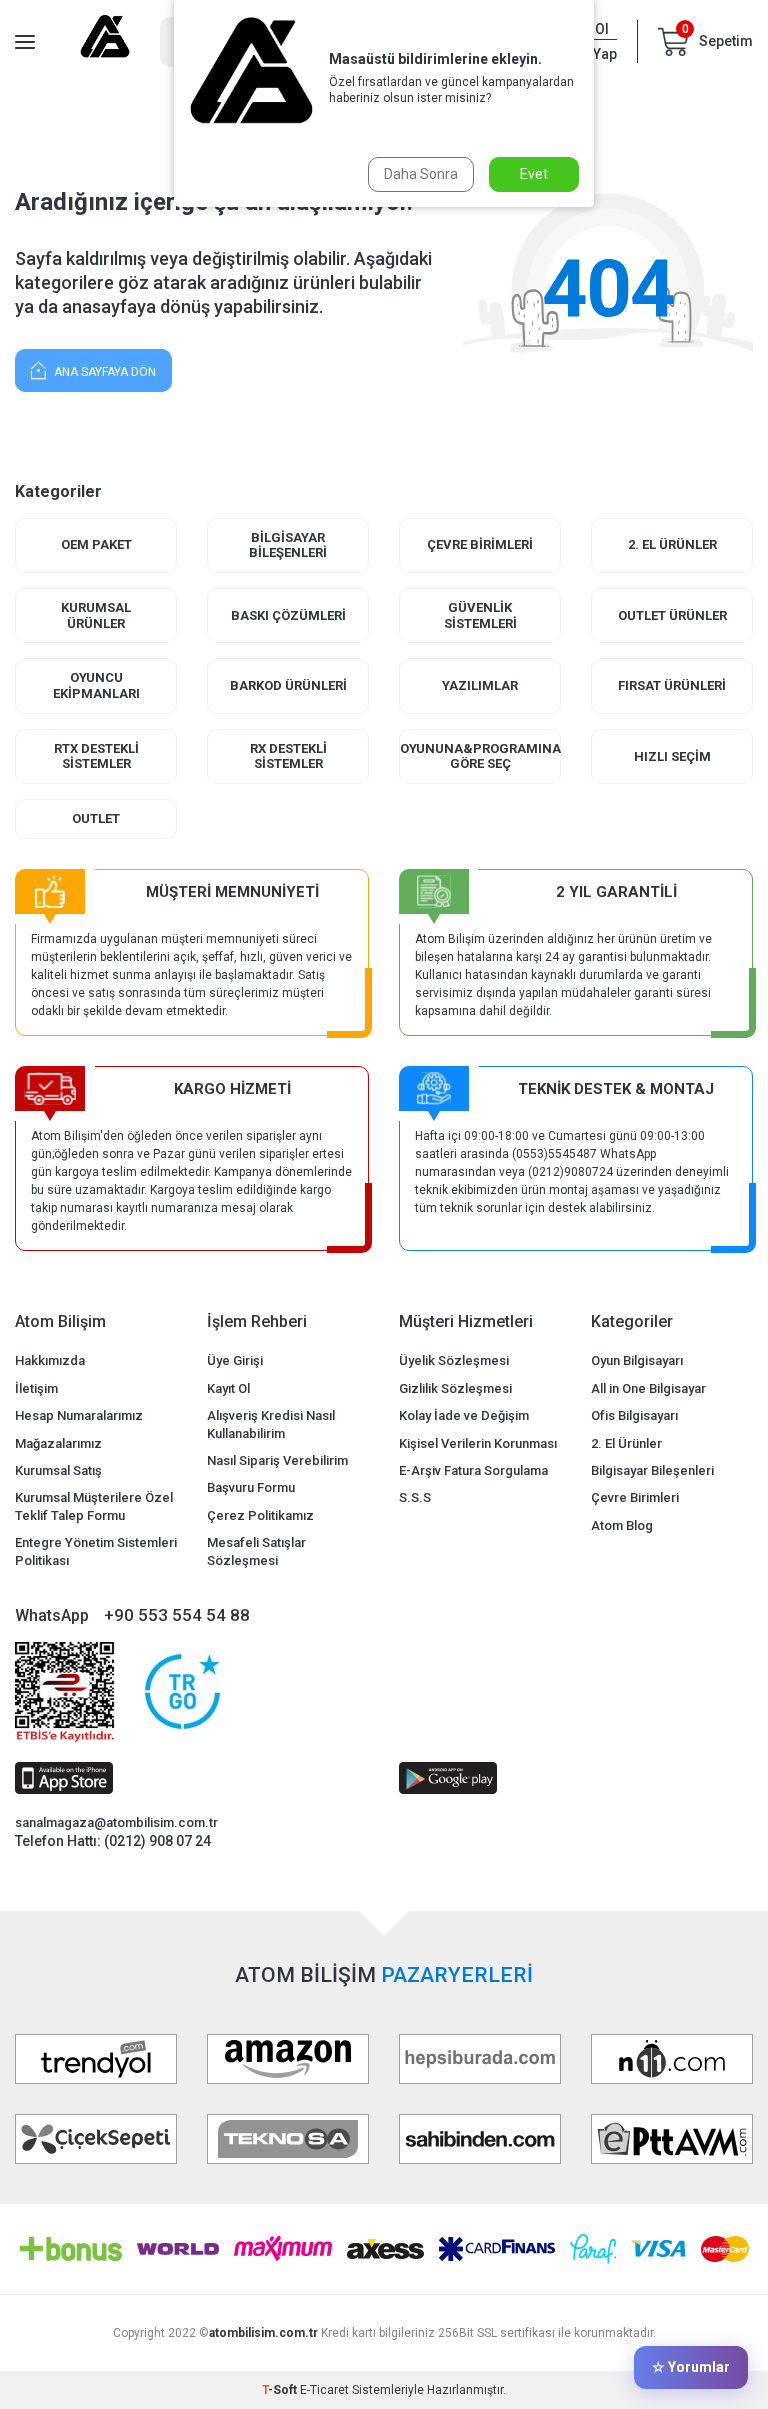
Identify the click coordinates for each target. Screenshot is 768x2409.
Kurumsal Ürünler (96, 615)
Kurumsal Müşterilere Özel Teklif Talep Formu (94, 1506)
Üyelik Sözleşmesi (454, 1360)
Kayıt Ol (228, 1388)
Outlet (96, 818)
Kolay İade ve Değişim (464, 1415)
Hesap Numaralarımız (79, 1415)
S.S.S (415, 1497)
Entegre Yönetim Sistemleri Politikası (96, 1551)
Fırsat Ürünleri (672, 685)
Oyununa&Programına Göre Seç (480, 756)
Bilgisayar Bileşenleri (288, 545)
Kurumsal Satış (58, 1470)
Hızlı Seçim (672, 756)
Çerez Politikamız (260, 1515)
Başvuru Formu (251, 1487)
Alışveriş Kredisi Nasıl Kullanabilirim (271, 1424)
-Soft (281, 2390)
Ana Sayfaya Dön (103, 372)
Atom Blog (622, 1525)
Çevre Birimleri (480, 544)
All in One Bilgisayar (648, 1388)
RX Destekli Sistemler (288, 756)
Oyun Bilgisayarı (637, 1360)
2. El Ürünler (672, 544)
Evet (534, 174)
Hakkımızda (50, 1360)
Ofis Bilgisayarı (634, 1415)
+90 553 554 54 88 (177, 1615)
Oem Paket (96, 544)
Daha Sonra (421, 174)
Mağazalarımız (58, 1443)
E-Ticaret (324, 2390)
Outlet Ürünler (672, 615)
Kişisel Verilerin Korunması (478, 1443)
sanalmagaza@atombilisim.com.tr (116, 1822)
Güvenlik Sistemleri (480, 615)
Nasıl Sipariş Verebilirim (277, 1460)
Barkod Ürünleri (288, 685)
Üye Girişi (235, 1360)
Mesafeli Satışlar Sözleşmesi (256, 1551)
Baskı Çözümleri (288, 615)
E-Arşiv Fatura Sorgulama (473, 1470)
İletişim (36, 1388)
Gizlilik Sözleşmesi (455, 1388)
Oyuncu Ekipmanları (96, 685)
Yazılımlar (480, 685)
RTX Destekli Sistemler (96, 756)
